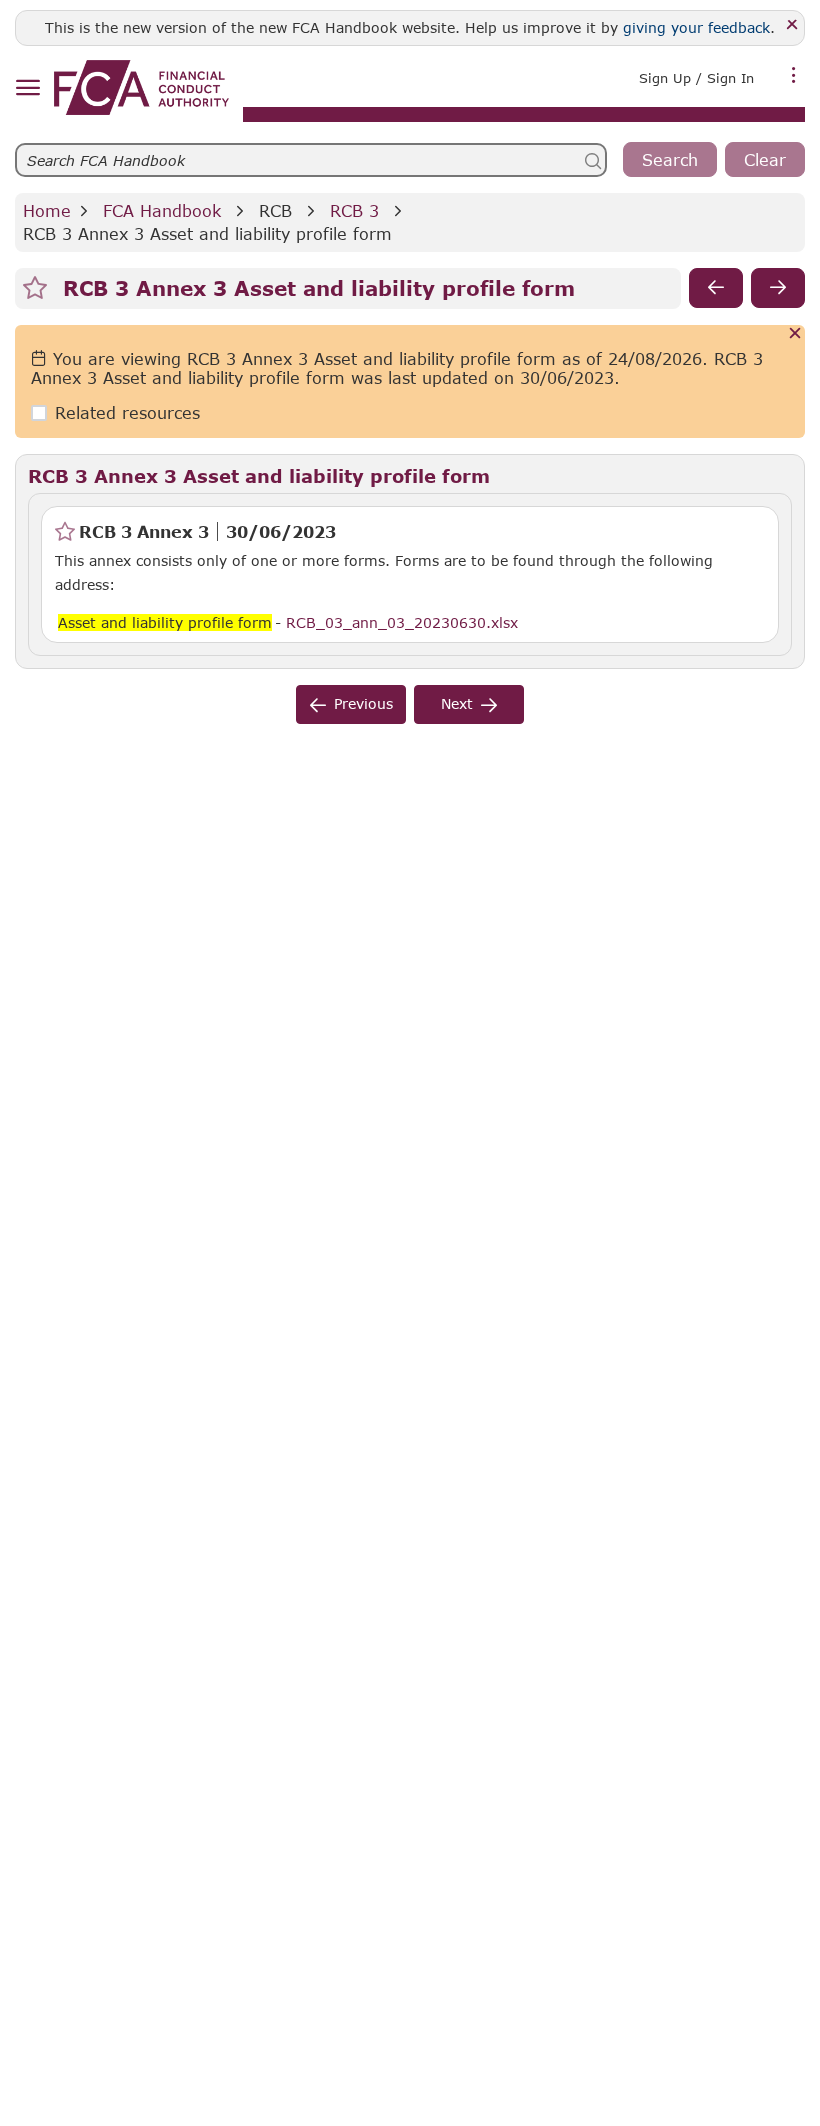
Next (457, 703)
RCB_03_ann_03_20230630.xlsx (402, 622)
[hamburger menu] (27, 88)
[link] (141, 87)
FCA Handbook (162, 210)
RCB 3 (354, 210)
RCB (275, 210)
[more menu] (794, 76)
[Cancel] (795, 334)
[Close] (792, 25)
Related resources (127, 412)
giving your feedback (696, 27)
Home (47, 210)
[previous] (716, 288)
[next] (778, 288)
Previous (363, 703)
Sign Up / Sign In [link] (696, 78)
